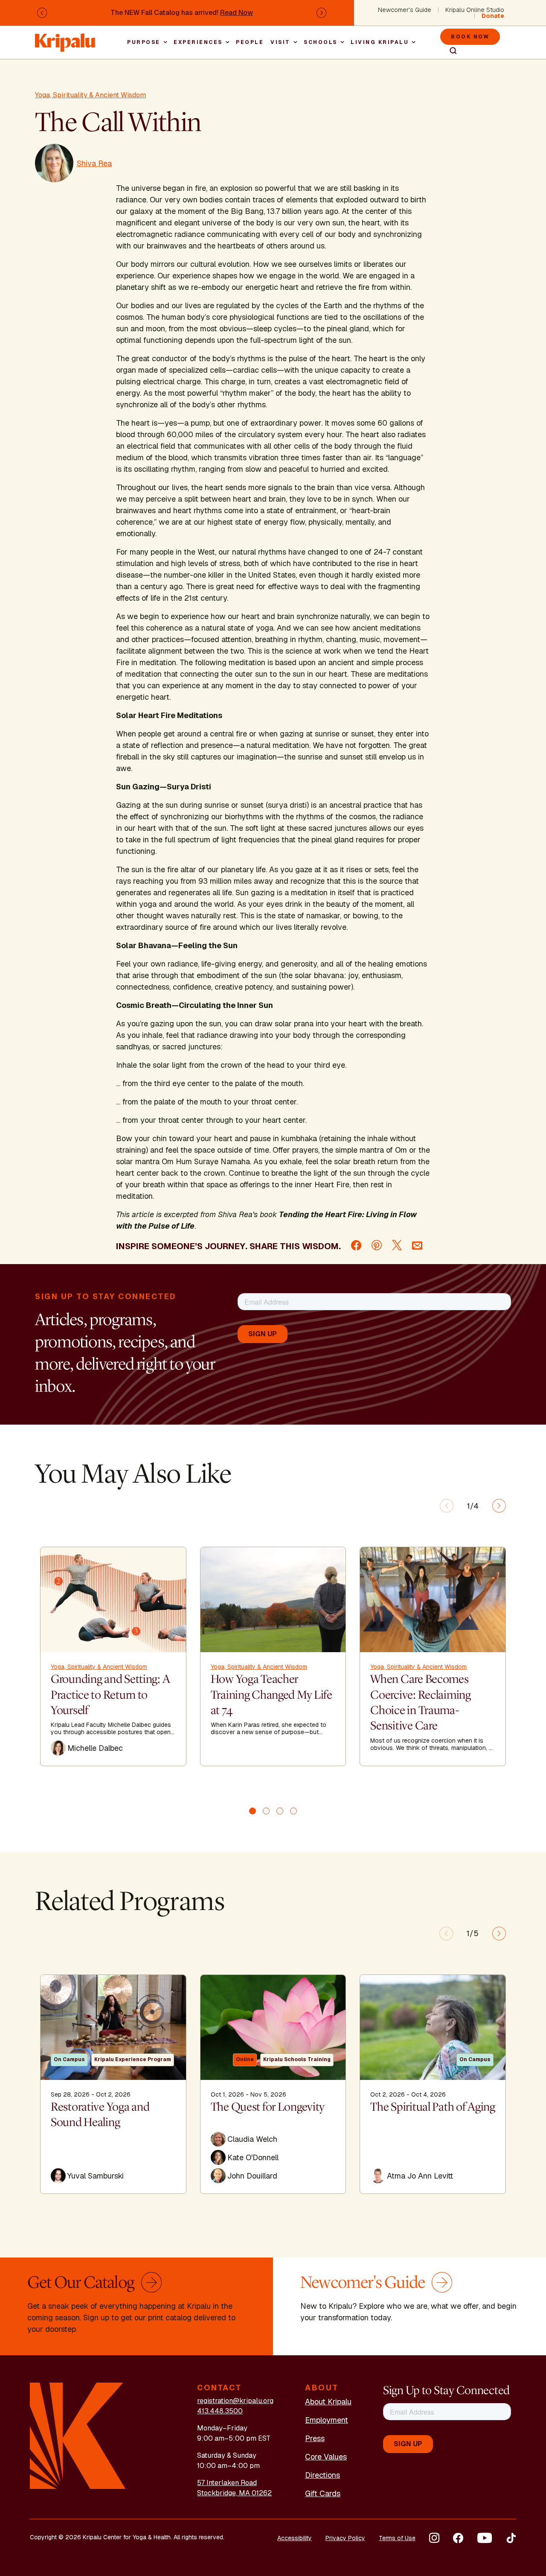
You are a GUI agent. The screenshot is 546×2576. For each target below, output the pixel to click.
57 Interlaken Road (227, 2483)
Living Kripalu (380, 42)
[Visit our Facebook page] (458, 2538)
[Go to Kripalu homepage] (78, 2435)
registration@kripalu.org (235, 2401)
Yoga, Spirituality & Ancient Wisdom (90, 95)
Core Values (326, 2457)
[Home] (66, 38)
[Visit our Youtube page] (485, 2538)
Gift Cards (323, 2493)
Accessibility (295, 2538)
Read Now (237, 13)
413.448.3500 (220, 2411)
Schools (321, 42)
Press (315, 2438)
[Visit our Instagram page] (434, 2538)
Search (450, 51)
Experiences (198, 42)
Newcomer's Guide (405, 10)
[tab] (253, 1811)
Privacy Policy (345, 2538)
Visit (280, 42)
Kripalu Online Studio (475, 10)
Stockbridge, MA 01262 (234, 2493)
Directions (322, 2475)
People (250, 42)
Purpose (144, 42)
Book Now (470, 37)
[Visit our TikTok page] (511, 2538)
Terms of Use (397, 2538)
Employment (327, 2420)
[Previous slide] (447, 1506)
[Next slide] (499, 1506)
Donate (493, 16)
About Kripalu (328, 2402)
